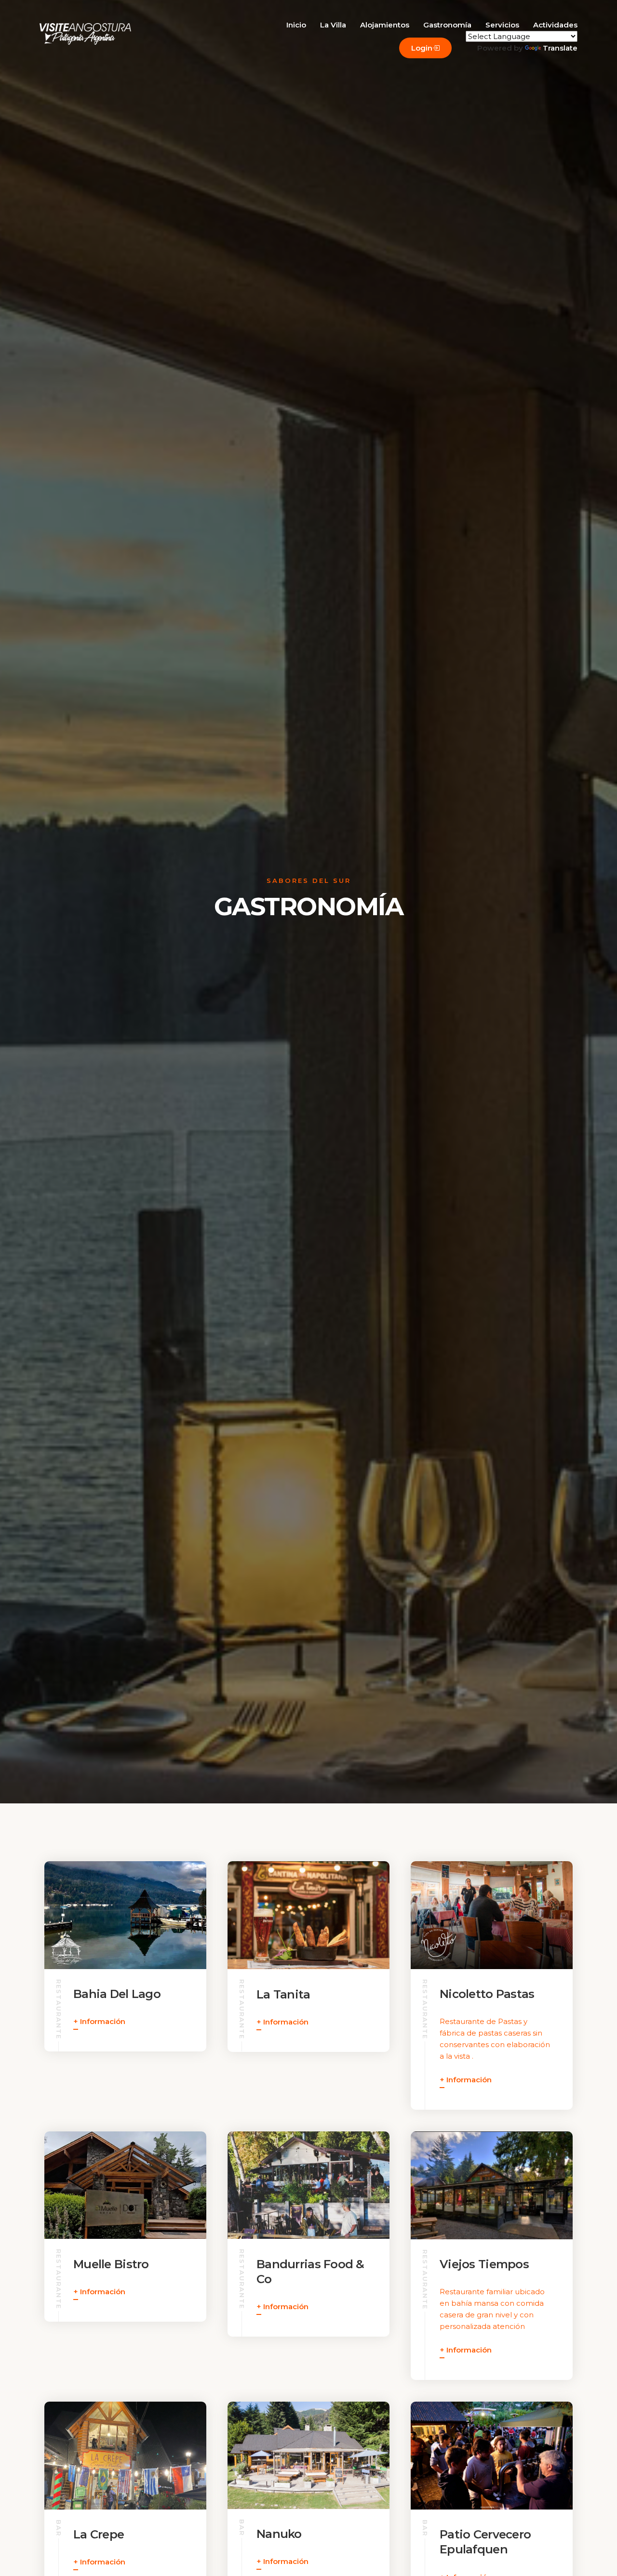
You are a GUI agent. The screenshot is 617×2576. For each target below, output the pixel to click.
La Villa (333, 25)
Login (422, 48)
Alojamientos (385, 25)
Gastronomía (447, 25)
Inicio (296, 25)
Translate (560, 48)
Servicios (502, 25)
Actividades (555, 25)
